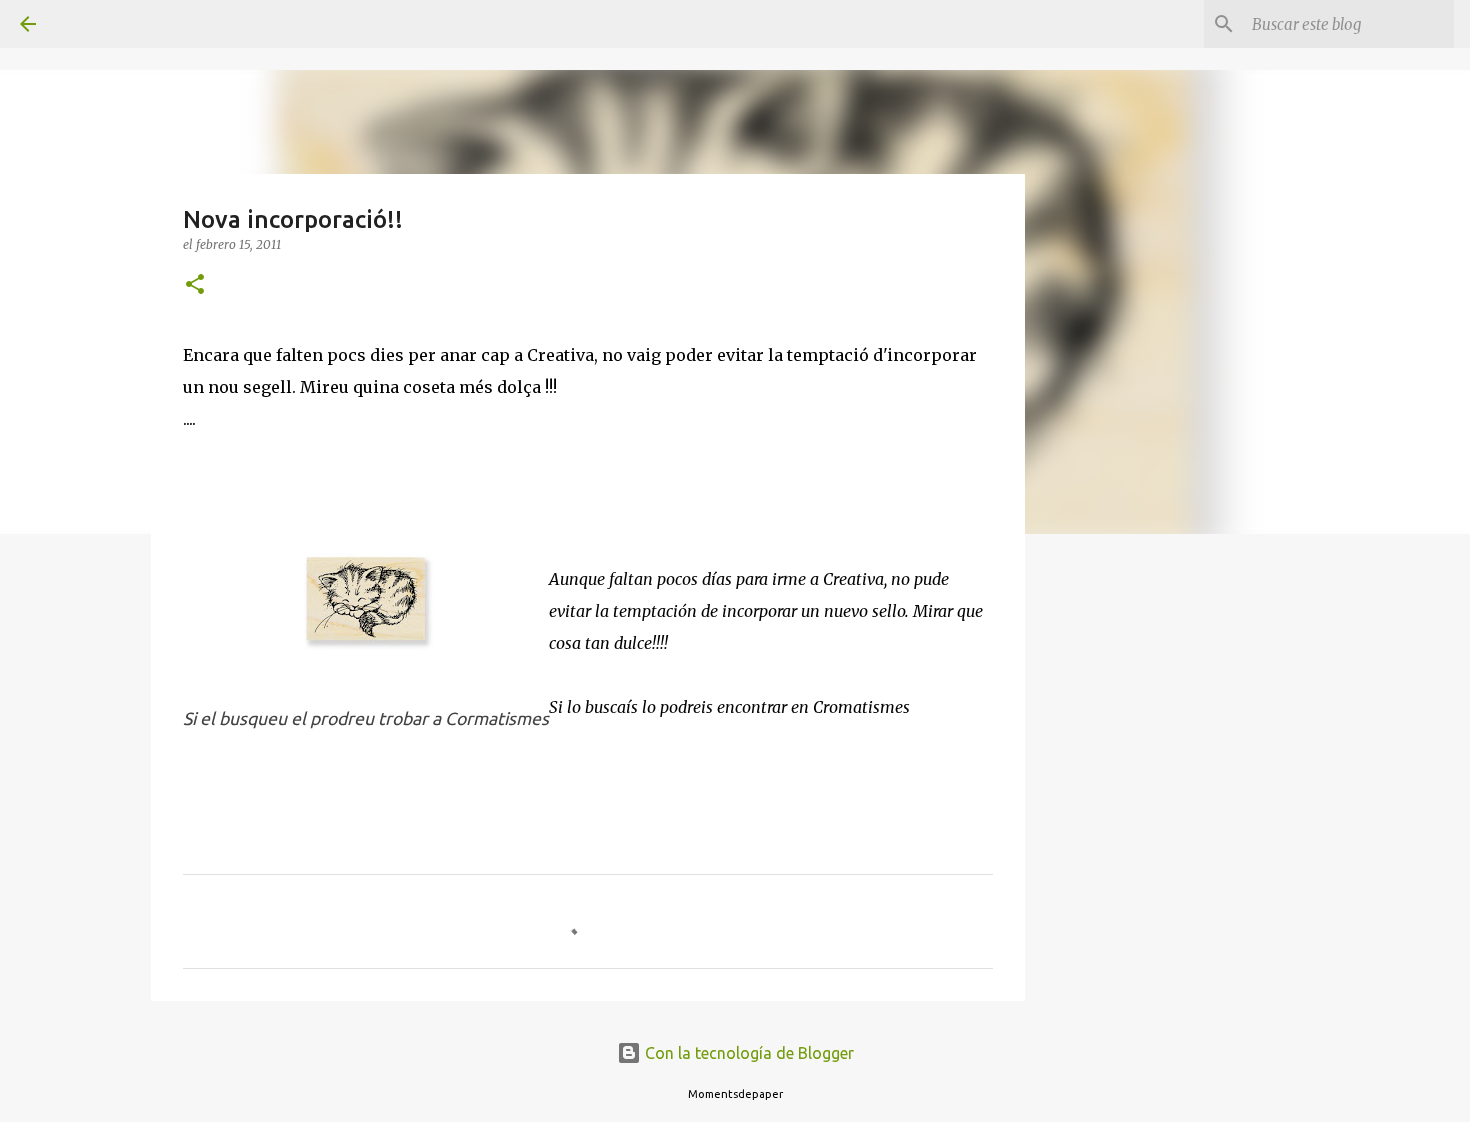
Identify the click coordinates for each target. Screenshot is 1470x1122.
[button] (195, 285)
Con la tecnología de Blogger (747, 1053)
